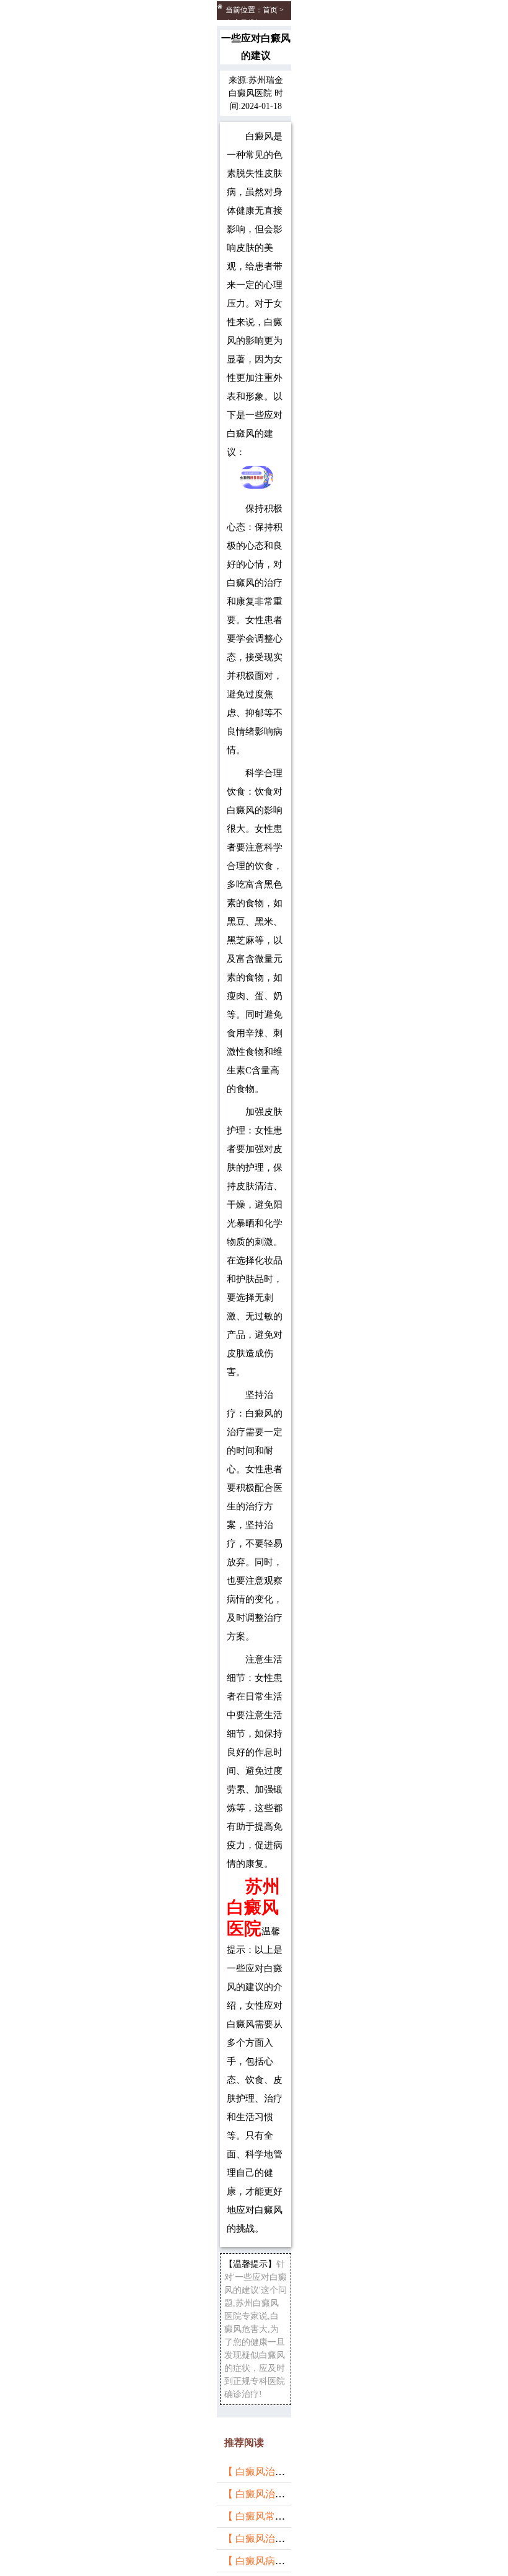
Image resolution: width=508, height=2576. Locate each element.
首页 (270, 10)
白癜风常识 (244, 23)
